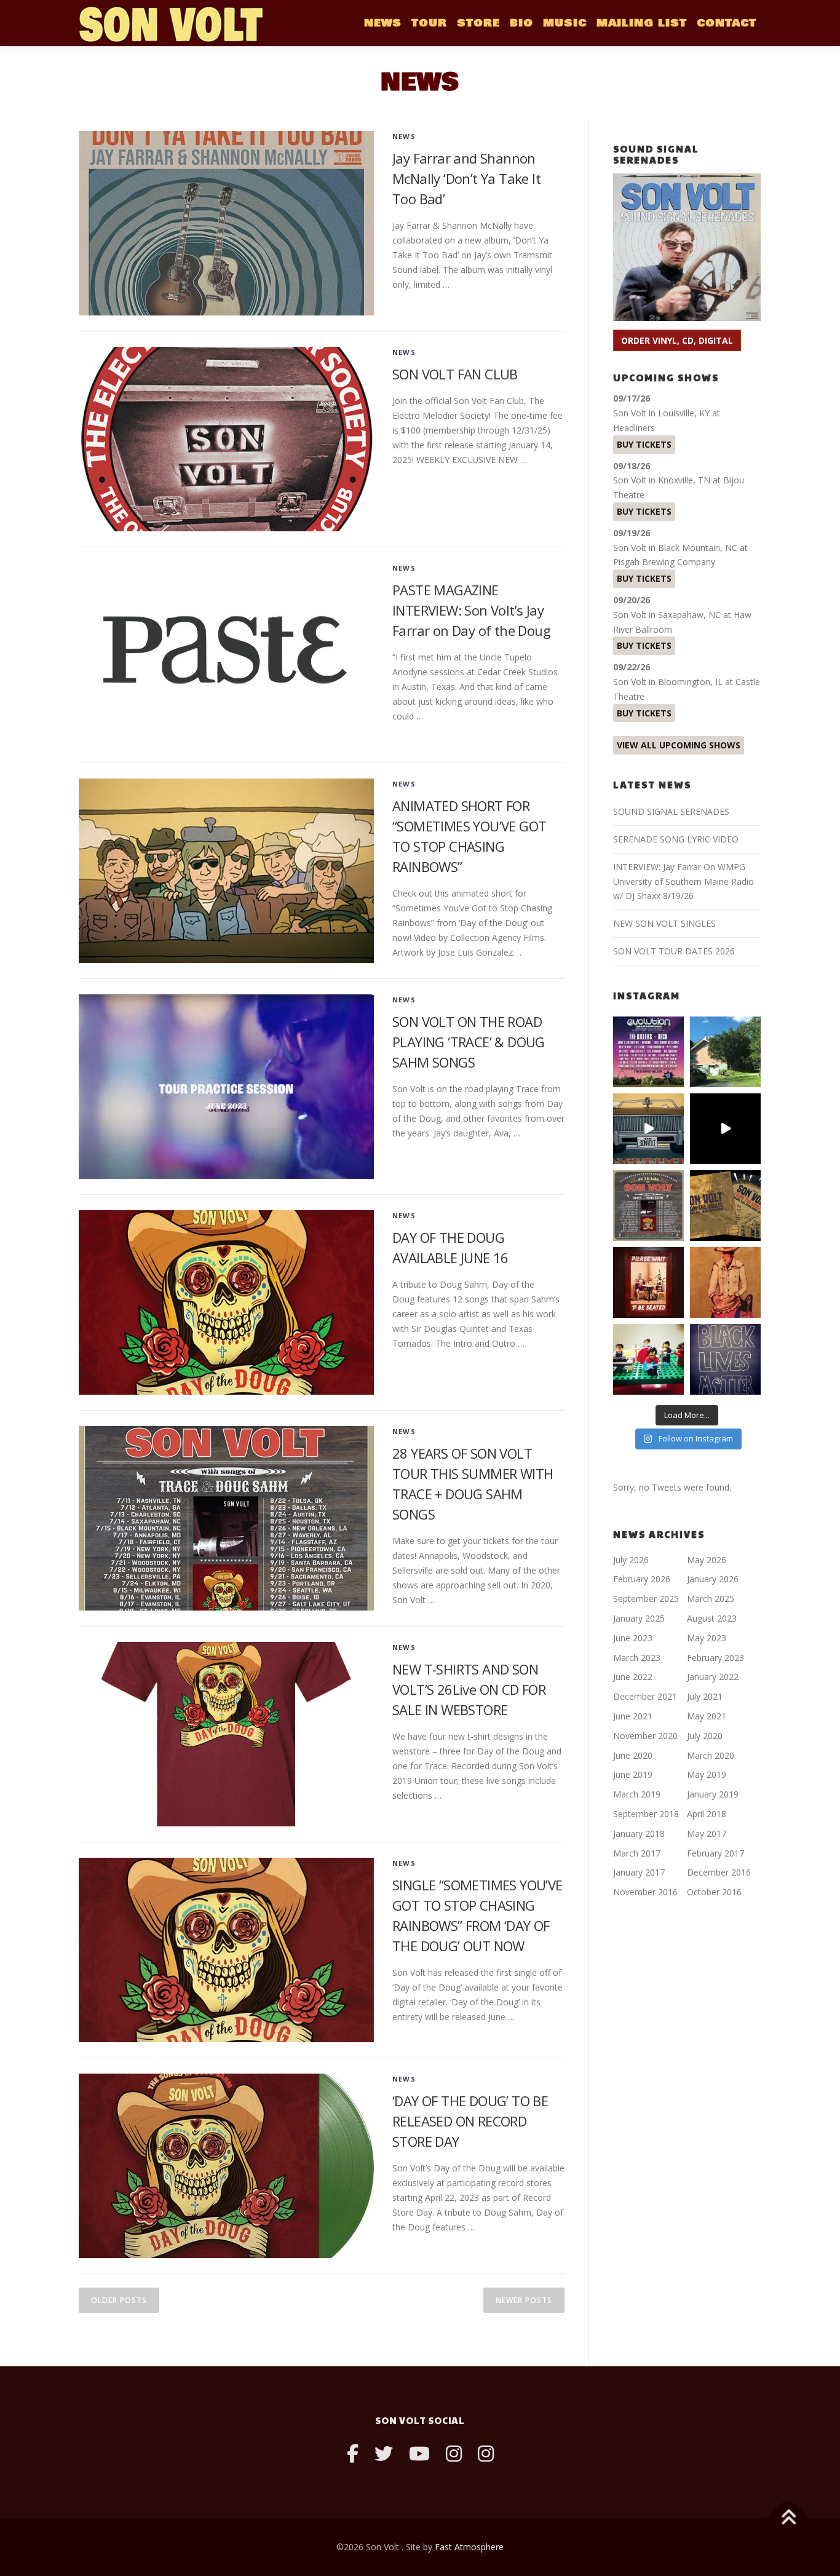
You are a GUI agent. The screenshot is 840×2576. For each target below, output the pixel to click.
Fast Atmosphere (469, 2547)
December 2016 (719, 1872)
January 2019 (713, 1794)
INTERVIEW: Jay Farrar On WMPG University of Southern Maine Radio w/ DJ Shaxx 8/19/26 (683, 882)
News (404, 136)
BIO (521, 23)
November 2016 (645, 1892)
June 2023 (633, 1638)
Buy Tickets (644, 444)
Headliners (634, 428)
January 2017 (639, 1872)
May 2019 (707, 1774)
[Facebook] (353, 2453)
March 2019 (637, 1794)
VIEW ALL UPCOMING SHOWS (679, 745)
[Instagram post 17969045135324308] (725, 1129)
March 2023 (637, 1658)
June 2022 (633, 1677)
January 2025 (639, 1618)
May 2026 (707, 1560)
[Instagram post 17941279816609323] (648, 1282)
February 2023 (715, 1658)
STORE (478, 23)
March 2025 (711, 1599)
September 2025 (646, 1599)
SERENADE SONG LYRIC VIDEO (676, 839)
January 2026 (713, 1579)
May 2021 (707, 1716)
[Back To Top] (788, 2519)
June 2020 (633, 1755)
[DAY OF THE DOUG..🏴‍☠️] (648, 1129)
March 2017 (637, 1853)
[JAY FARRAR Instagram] (486, 2453)
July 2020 (705, 1736)
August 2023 (712, 1618)
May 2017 (707, 1833)
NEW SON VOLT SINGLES (664, 923)
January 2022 (713, 1677)
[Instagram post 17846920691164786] (725, 1359)
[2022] (725, 1206)
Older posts (119, 2300)
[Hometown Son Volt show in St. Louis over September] (648, 1052)
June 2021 (633, 1716)
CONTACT (727, 23)
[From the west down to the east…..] (725, 1052)
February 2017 (715, 1853)
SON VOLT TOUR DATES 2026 (674, 951)
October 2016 (714, 1892)
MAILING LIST (642, 23)
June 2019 (633, 1774)
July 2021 (705, 1696)
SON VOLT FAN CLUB (455, 374)
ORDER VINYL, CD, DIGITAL (677, 340)
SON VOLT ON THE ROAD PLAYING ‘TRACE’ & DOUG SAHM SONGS (469, 1042)
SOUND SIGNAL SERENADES (671, 811)
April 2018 (707, 1814)
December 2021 (645, 1696)
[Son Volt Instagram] (454, 2453)
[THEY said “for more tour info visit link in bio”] (648, 1206)
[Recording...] (648, 1359)
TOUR (429, 23)
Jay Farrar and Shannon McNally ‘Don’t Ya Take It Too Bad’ (466, 178)
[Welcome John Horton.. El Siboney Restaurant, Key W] (725, 1282)
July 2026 (631, 1560)
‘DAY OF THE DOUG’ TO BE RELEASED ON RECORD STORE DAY (470, 2121)
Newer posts (524, 2300)
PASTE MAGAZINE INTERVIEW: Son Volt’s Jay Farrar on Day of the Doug (471, 610)
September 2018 (646, 1814)
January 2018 (639, 1833)
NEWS (383, 23)
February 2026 (642, 1579)
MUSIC (565, 23)
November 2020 (645, 1736)
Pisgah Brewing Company (664, 562)
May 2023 (707, 1638)
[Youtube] (419, 2453)
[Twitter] (384, 2453)
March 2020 (711, 1755)
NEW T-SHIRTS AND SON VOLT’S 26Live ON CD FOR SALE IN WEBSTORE (469, 1689)
